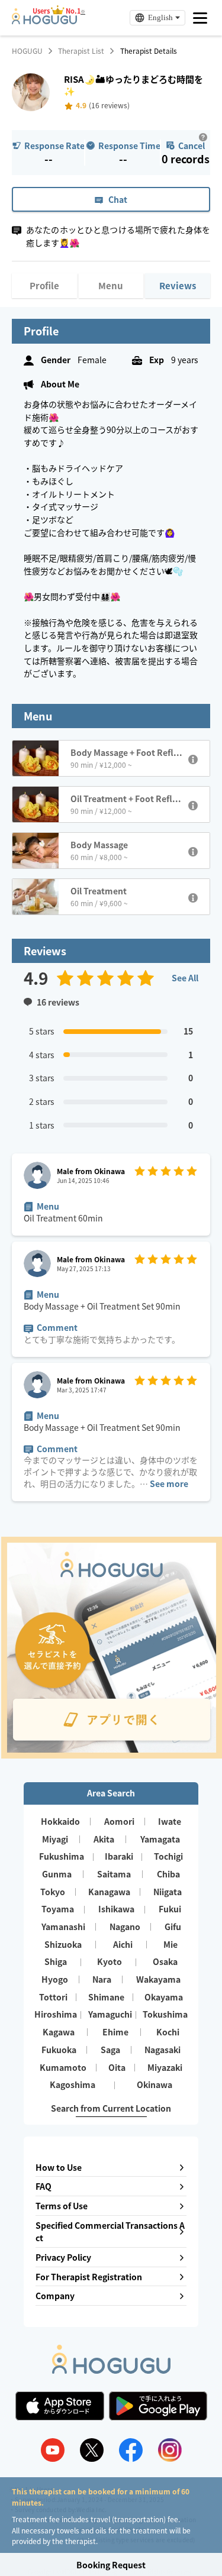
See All (185, 978)
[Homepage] (44, 21)
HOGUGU (27, 51)
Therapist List (81, 51)
